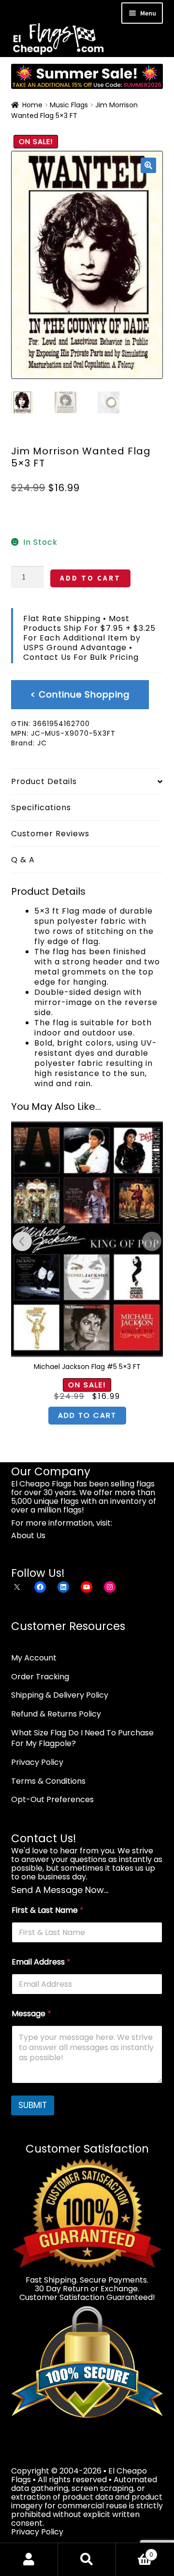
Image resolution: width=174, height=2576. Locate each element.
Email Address (41, 1962)
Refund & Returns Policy (56, 1714)
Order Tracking (40, 1677)
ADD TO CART (90, 578)
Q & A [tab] (23, 860)
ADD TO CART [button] (87, 1415)
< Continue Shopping (80, 694)
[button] (148, 165)
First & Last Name (48, 1910)
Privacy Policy (37, 1762)
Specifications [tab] (41, 808)
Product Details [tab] (44, 781)
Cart (135, 2551)
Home (32, 105)
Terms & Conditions (48, 1781)
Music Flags (69, 105)
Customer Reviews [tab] (50, 834)
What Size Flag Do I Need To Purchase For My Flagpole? (82, 1738)
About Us (28, 1535)
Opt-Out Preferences (52, 1799)
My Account (34, 1658)
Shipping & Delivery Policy (60, 1695)
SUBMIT (33, 2105)
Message (31, 2014)
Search (87, 2560)
